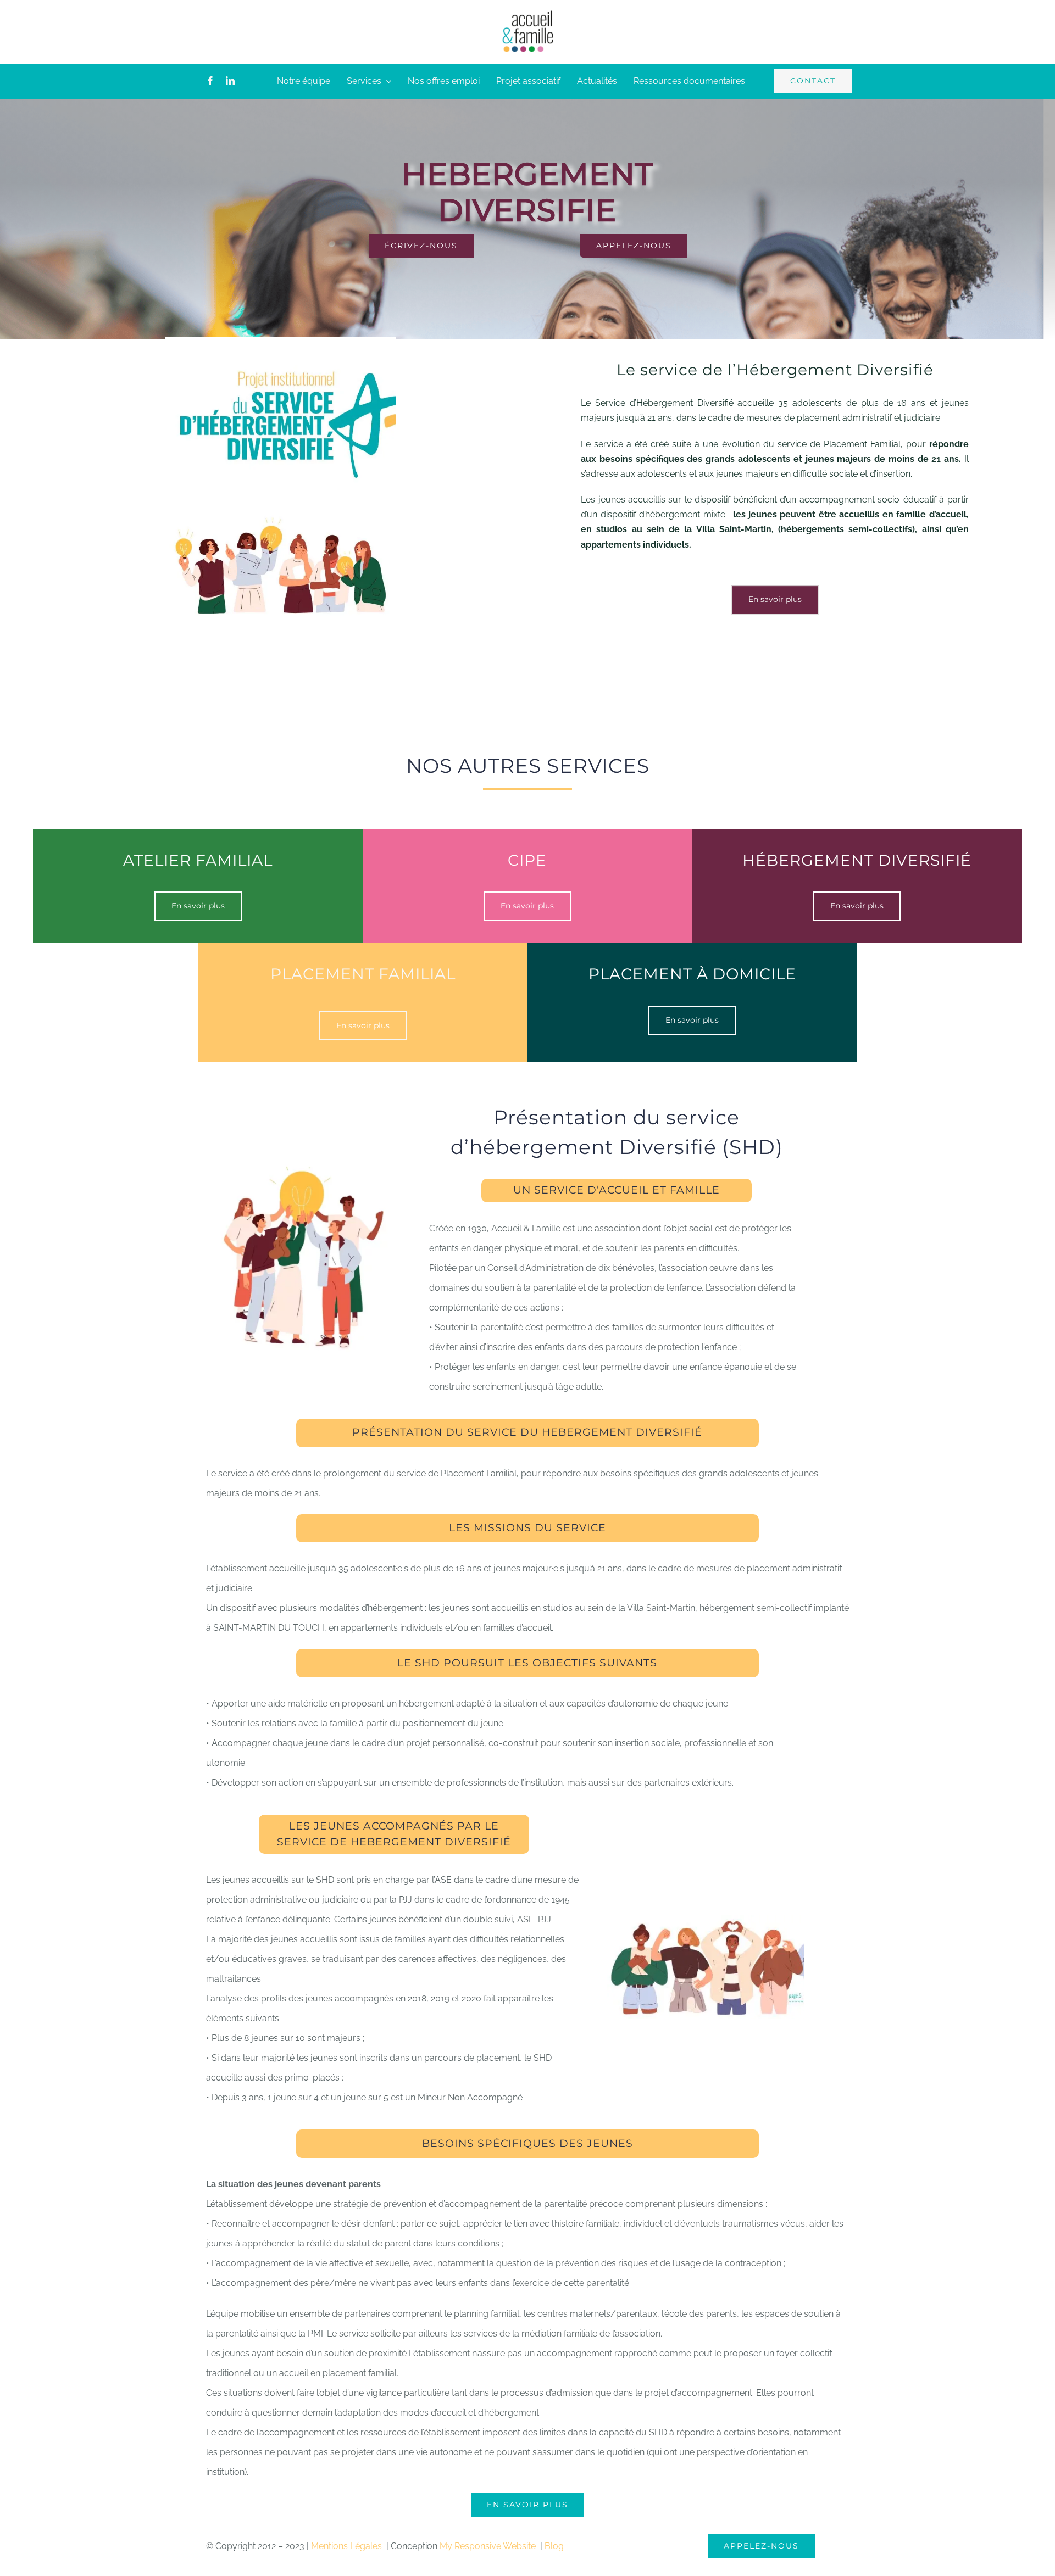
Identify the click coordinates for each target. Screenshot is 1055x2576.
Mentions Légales (348, 2546)
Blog (554, 2546)
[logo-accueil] (527, 13)
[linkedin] (230, 81)
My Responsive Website (489, 2546)
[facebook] (210, 81)
